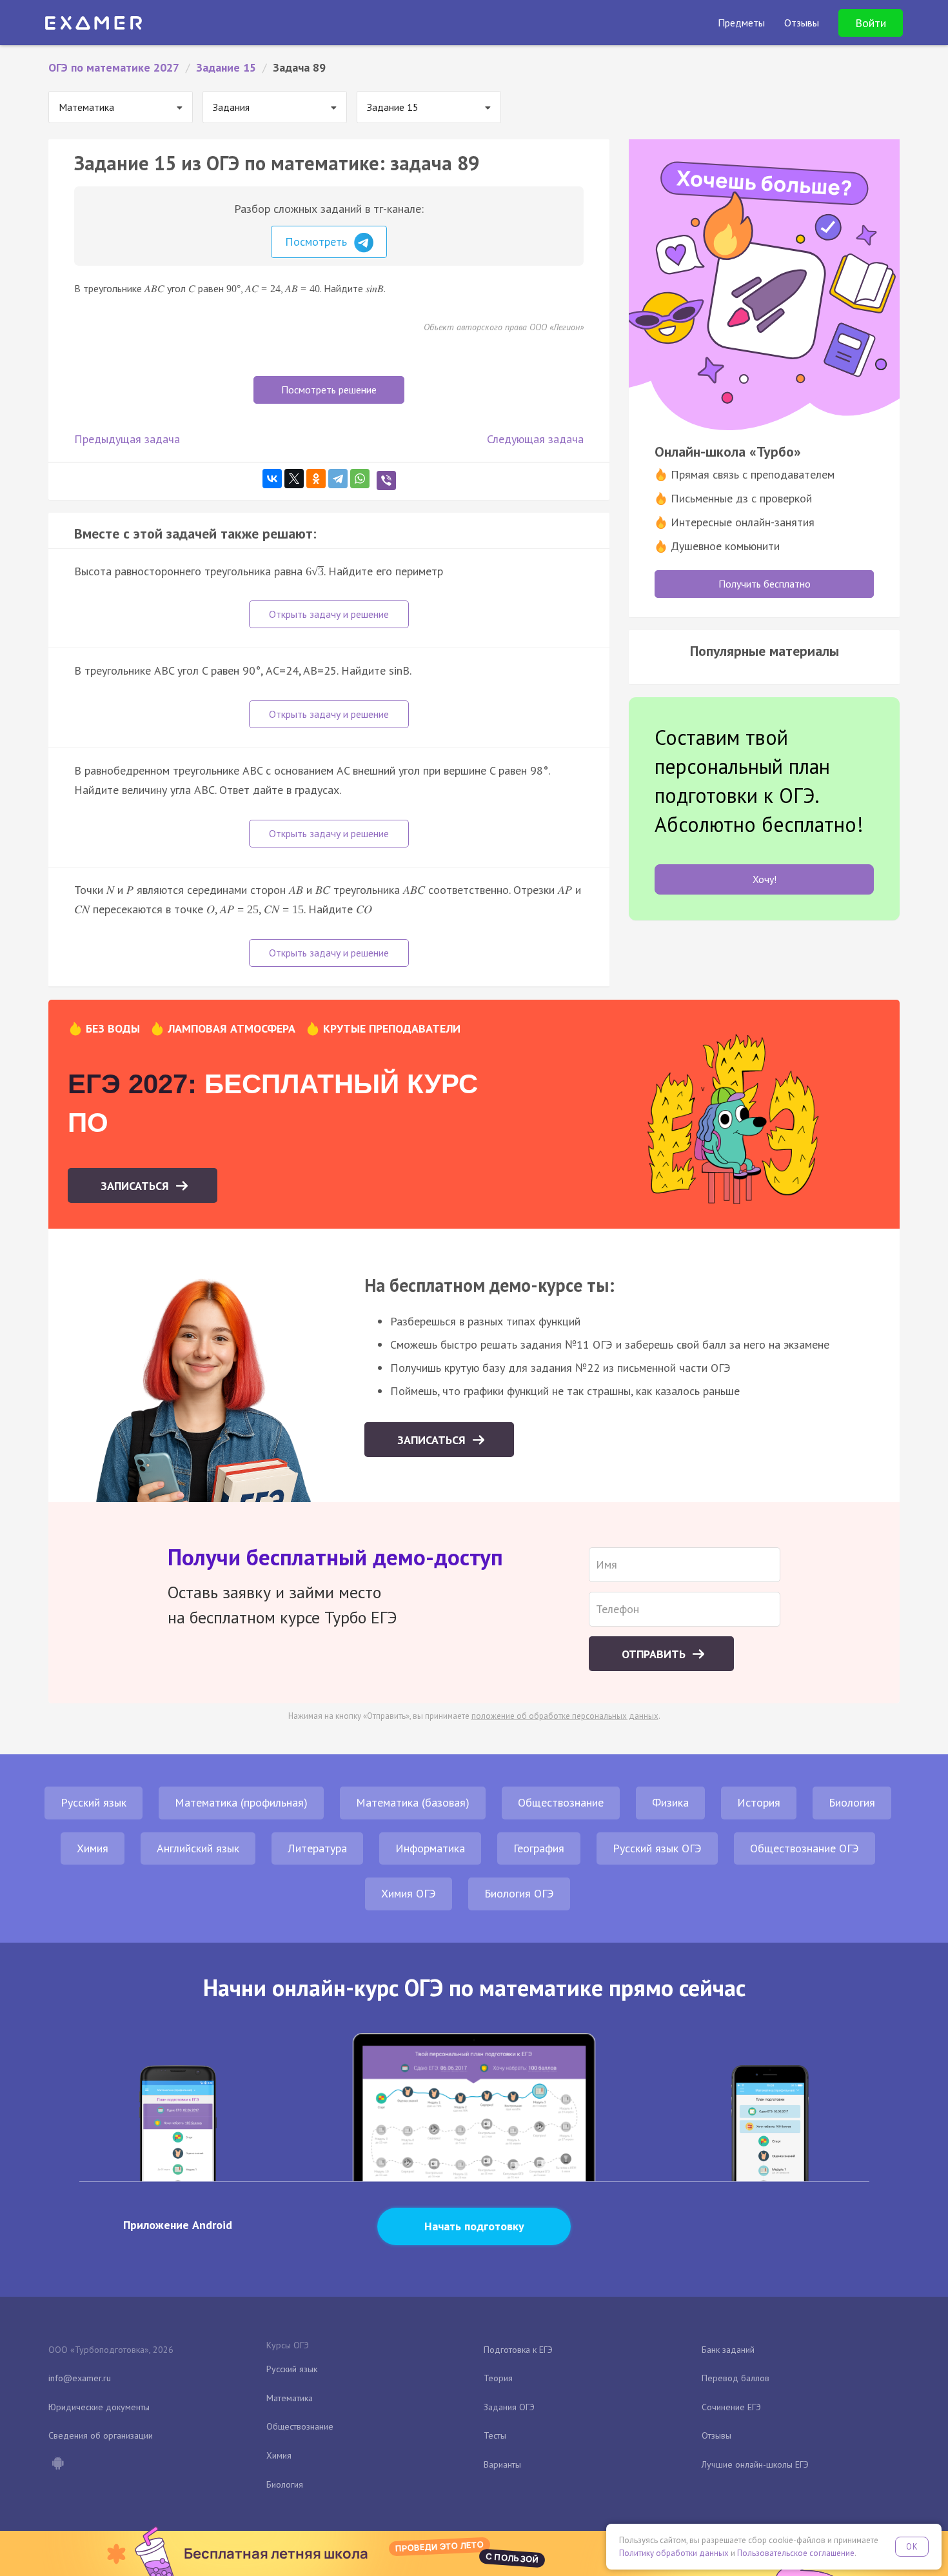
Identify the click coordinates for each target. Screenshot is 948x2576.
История (759, 1802)
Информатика (430, 1848)
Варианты (502, 2464)
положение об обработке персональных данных (565, 1716)
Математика (290, 2398)
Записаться (136, 1186)
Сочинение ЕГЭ (731, 2407)
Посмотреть (318, 242)
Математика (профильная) (241, 1802)
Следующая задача (535, 439)
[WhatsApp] (360, 479)
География (539, 1848)
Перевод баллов (736, 2378)
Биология (852, 1802)
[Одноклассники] (316, 479)
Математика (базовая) (413, 1802)
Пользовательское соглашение (796, 2553)
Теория (498, 2378)
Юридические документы (99, 2407)
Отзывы (716, 2435)
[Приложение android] (57, 2464)
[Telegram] (338, 479)
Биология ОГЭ (519, 1893)
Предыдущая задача (127, 439)
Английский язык (198, 1848)
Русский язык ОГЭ (657, 1848)
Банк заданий (728, 2350)
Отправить (655, 1654)
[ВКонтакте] (272, 479)
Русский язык (94, 1802)
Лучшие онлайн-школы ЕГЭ (755, 2464)
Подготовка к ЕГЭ (518, 2350)
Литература (317, 1848)
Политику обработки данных (674, 2553)
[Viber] (386, 481)
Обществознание (561, 1802)
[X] (294, 479)
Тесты (495, 2435)
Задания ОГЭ (509, 2407)
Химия (93, 1848)
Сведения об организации (101, 2435)
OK (912, 2547)
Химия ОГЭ (409, 1893)
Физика (670, 1802)
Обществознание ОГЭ (805, 1848)
